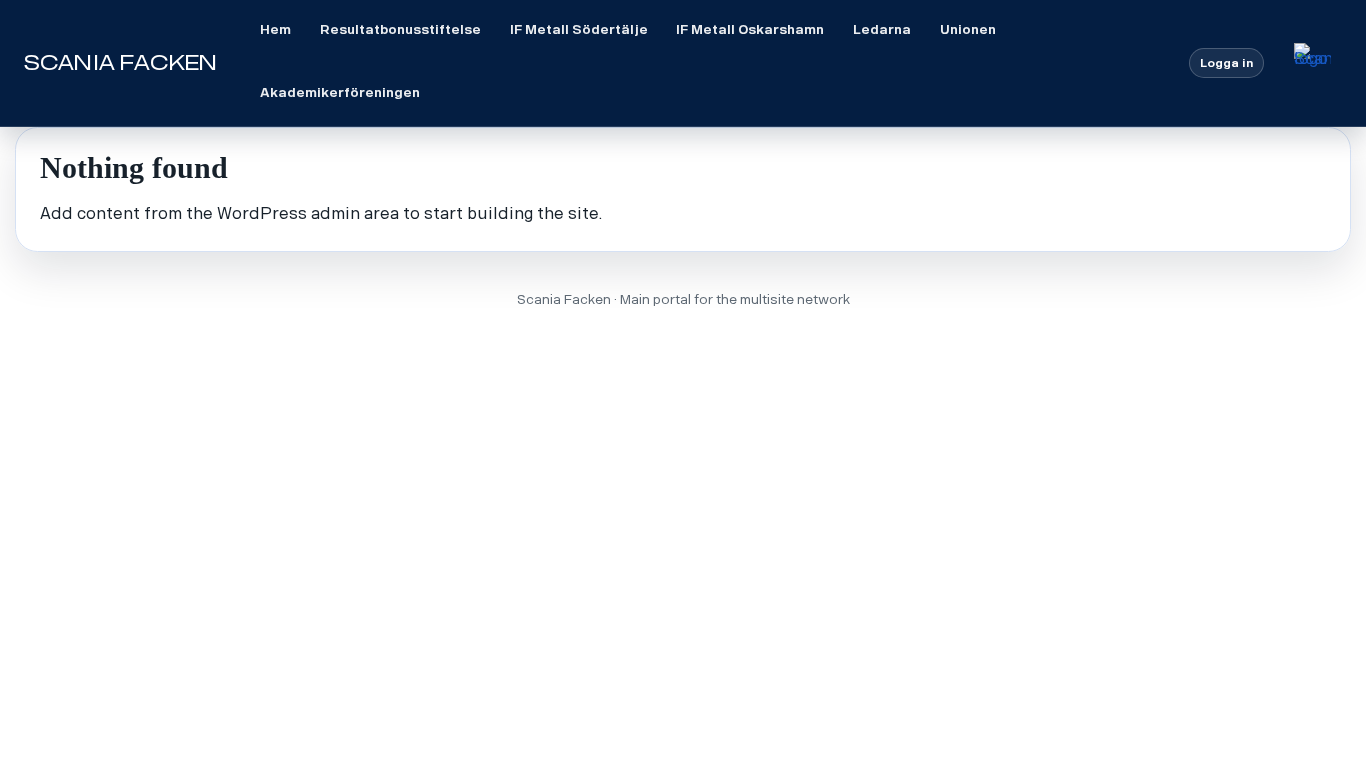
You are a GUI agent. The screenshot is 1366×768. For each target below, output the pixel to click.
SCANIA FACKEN (120, 63)
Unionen (968, 29)
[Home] (1312, 62)
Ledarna (882, 29)
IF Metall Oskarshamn (750, 29)
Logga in (1226, 63)
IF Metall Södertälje (579, 29)
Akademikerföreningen (340, 92)
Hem (275, 29)
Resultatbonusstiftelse (400, 29)
